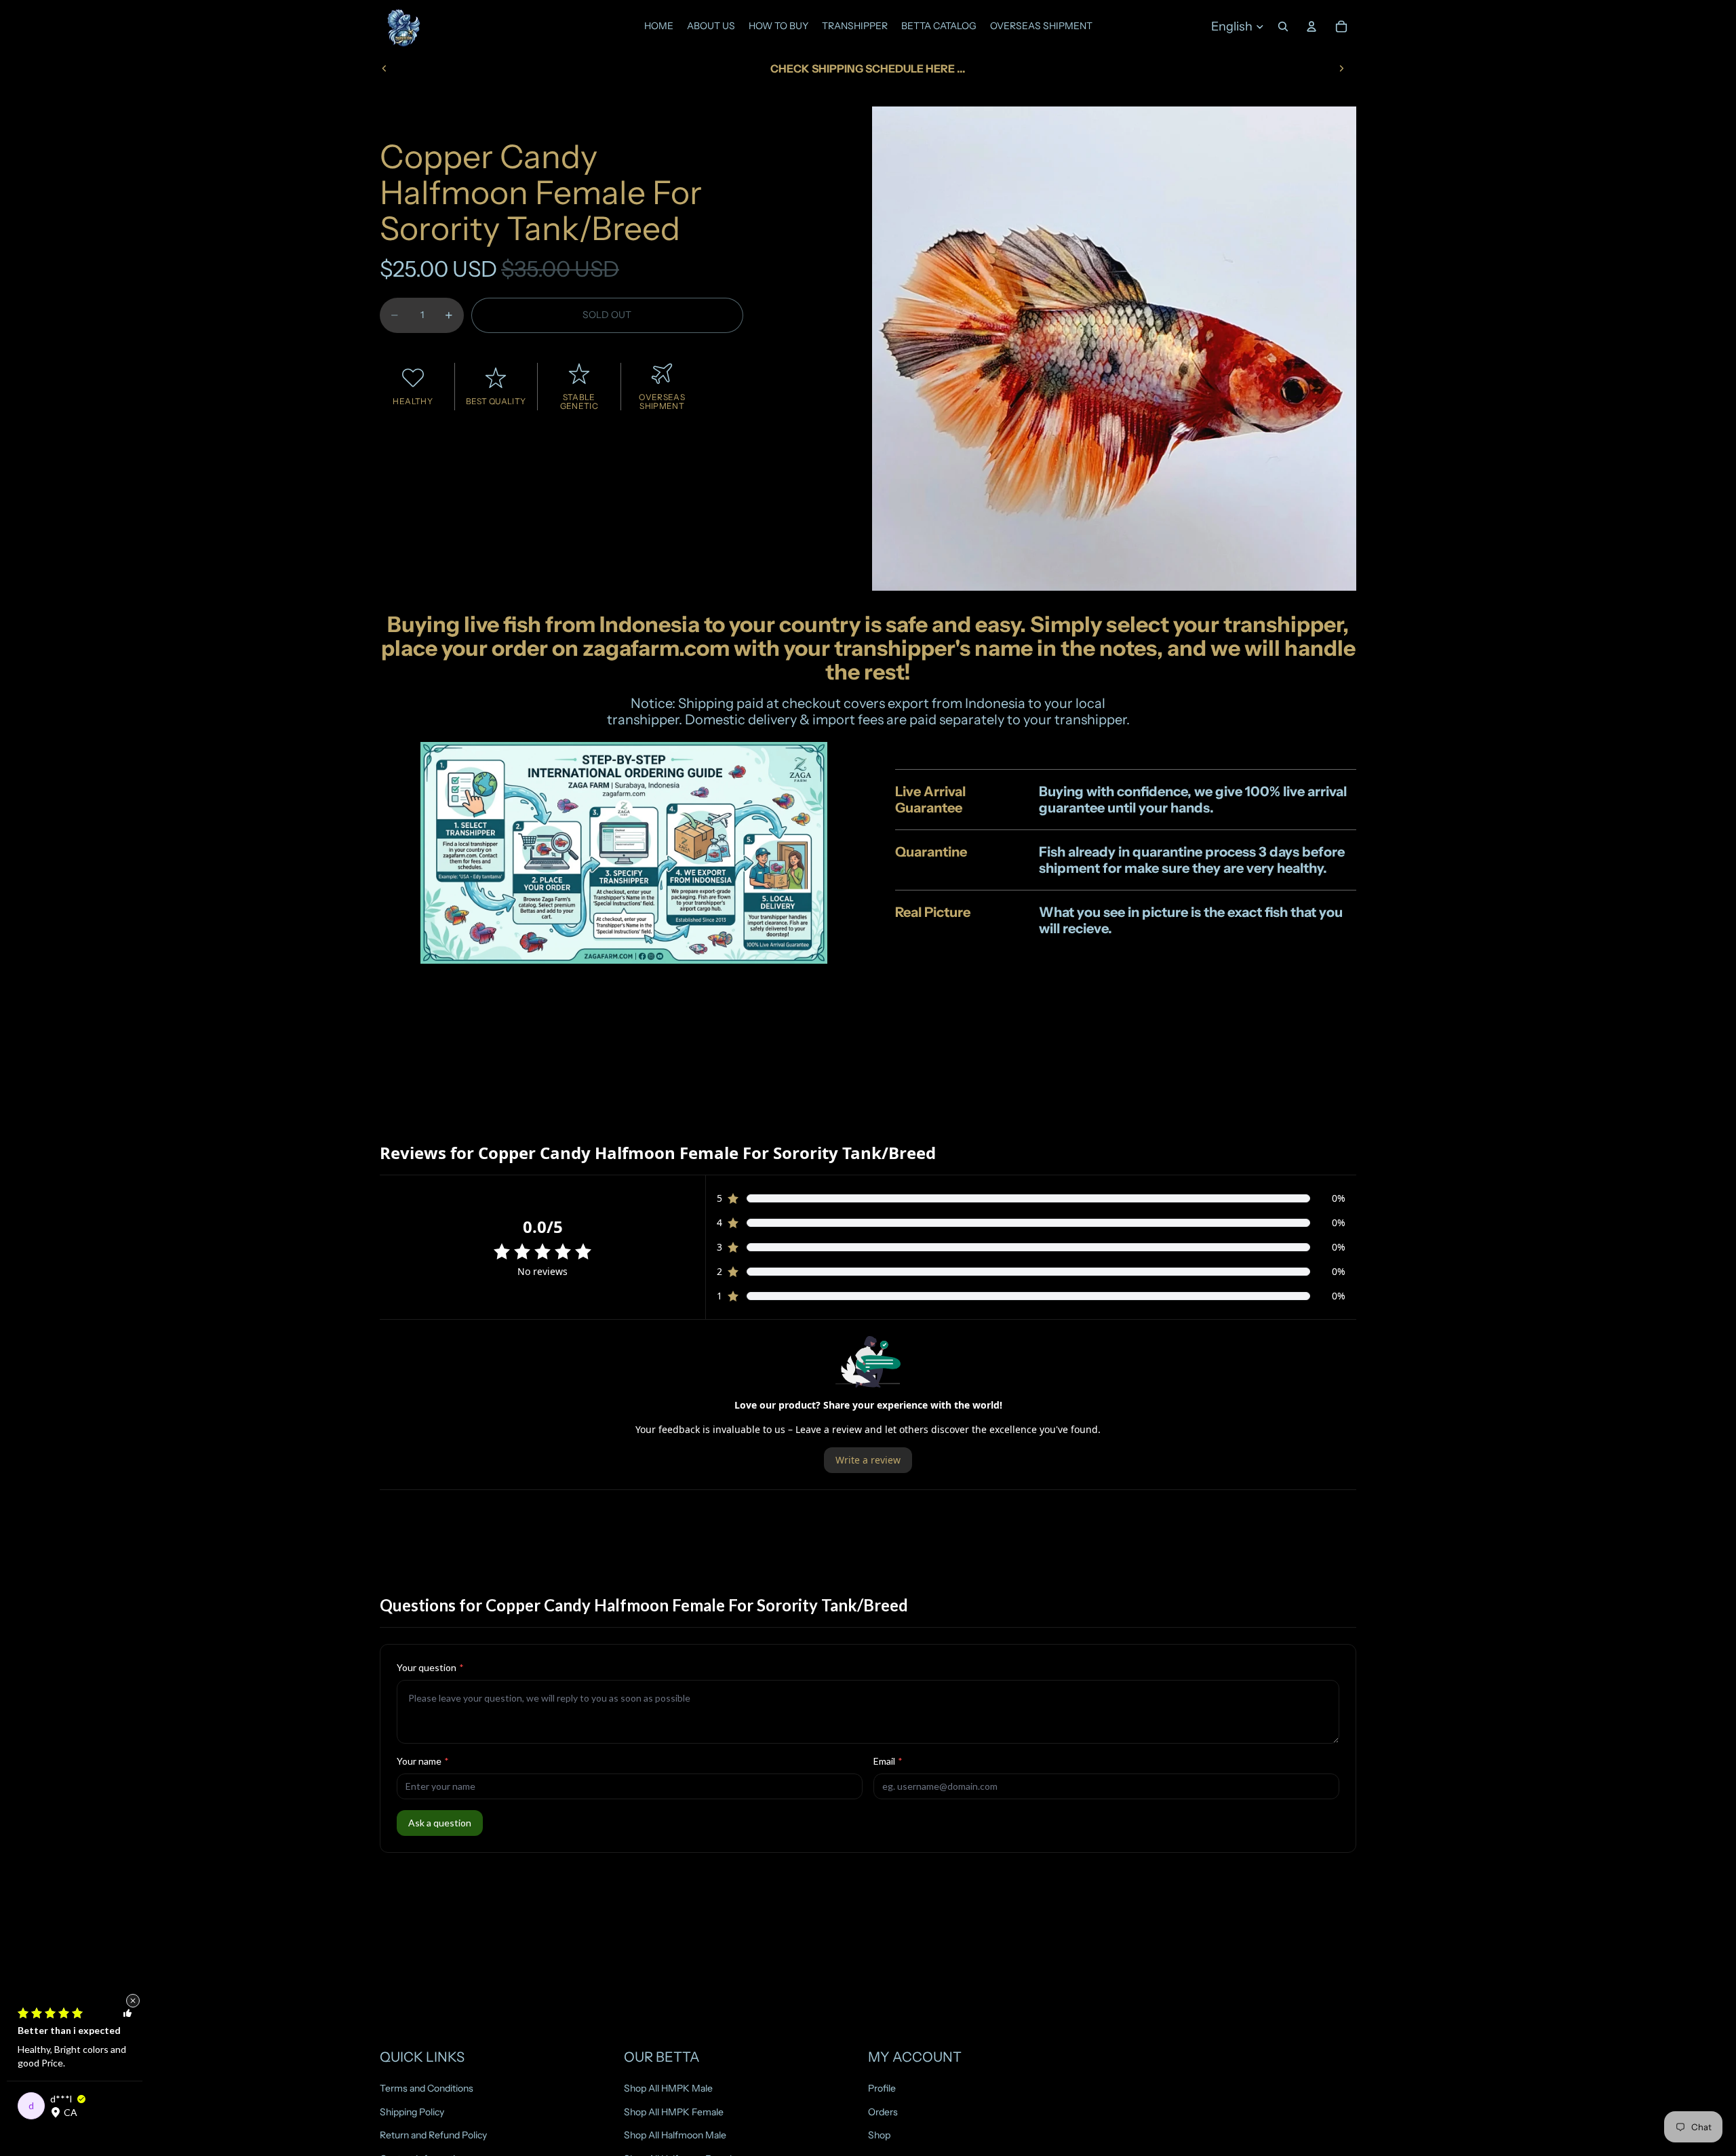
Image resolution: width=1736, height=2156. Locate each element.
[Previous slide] (384, 68)
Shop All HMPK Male (668, 2088)
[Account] (1311, 26)
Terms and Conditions (427, 2088)
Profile (882, 2088)
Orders (883, 2112)
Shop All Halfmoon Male (675, 2135)
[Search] (1283, 26)
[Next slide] (1341, 68)
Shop (879, 2135)
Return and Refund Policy (433, 2135)
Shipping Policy (412, 2112)
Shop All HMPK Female (674, 2112)
